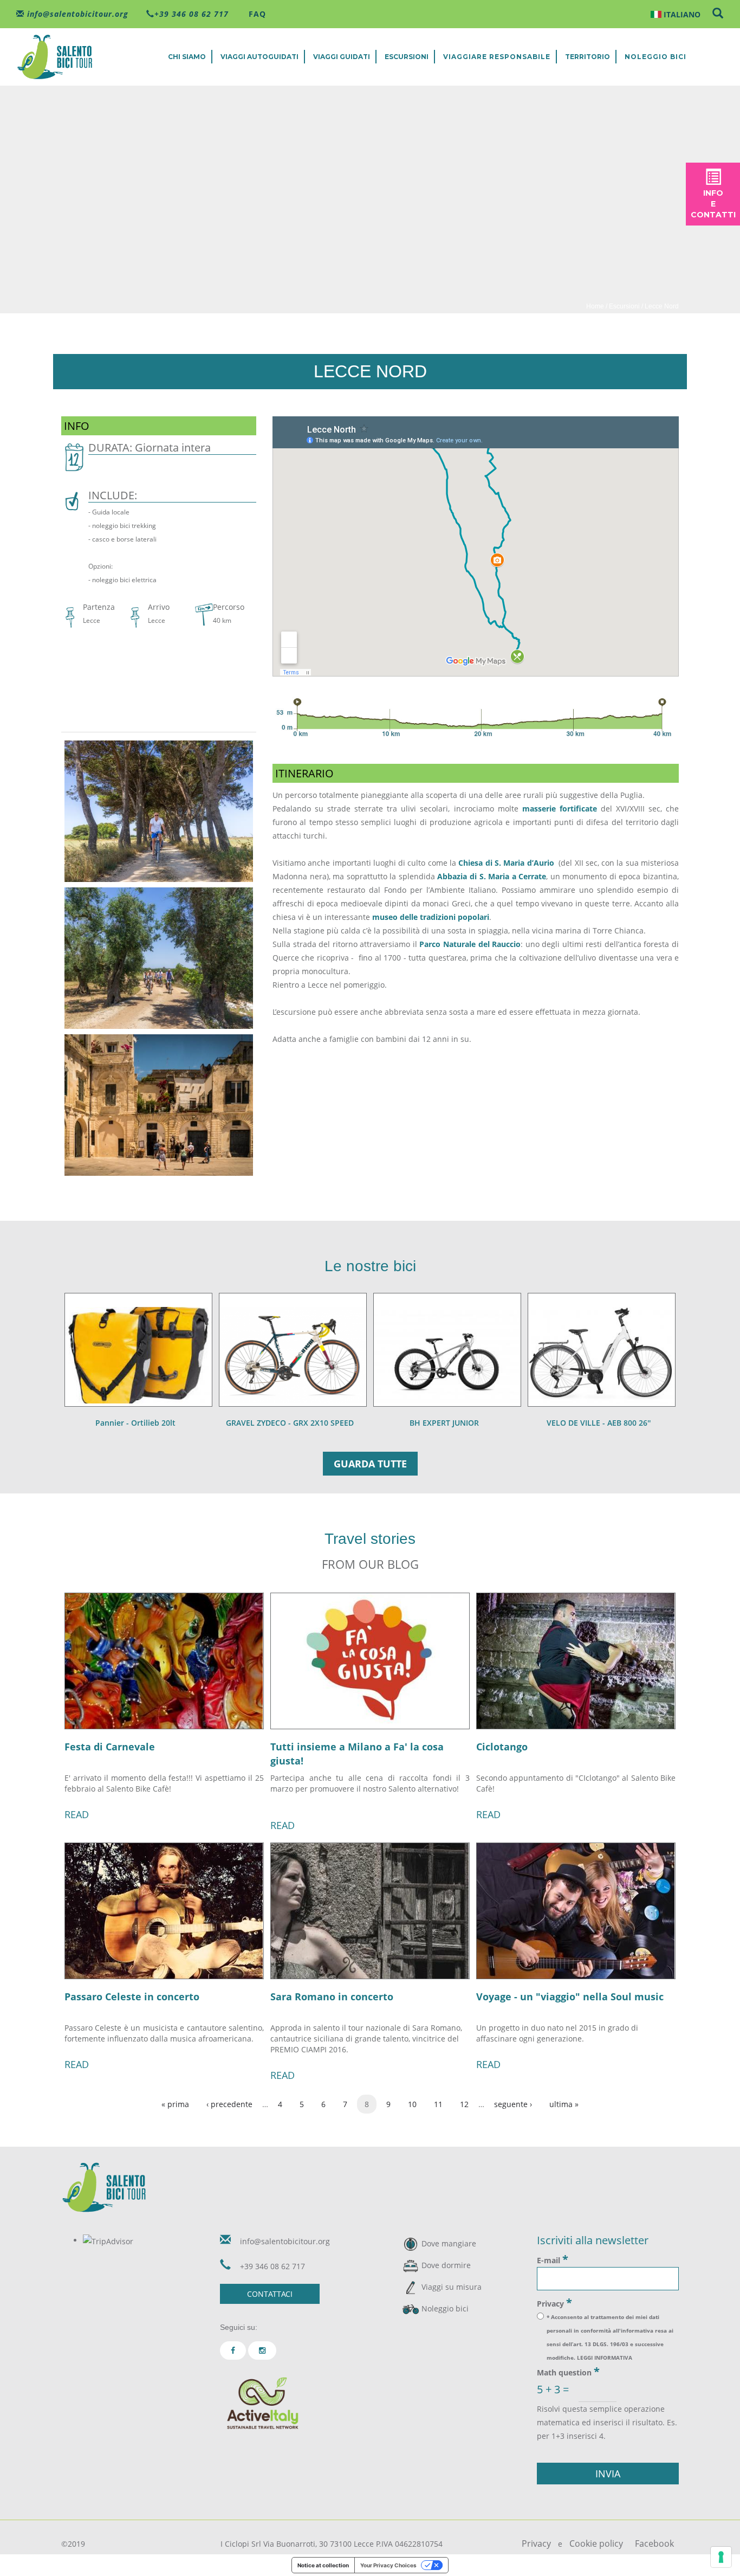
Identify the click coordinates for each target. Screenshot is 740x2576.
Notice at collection (323, 2565)
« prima (175, 2104)
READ (77, 1814)
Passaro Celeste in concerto (132, 1997)
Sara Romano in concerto (332, 1997)
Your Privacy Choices (388, 2565)
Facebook (654, 2543)
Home (595, 306)
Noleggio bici (655, 57)
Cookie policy (596, 2543)
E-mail (553, 2259)
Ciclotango (502, 1747)
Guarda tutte (370, 1464)
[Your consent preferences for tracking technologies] (721, 2557)
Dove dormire (446, 2265)
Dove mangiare (449, 2243)
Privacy (554, 2303)
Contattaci (270, 2294)
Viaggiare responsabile (497, 57)
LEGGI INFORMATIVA (605, 2358)
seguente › (513, 2104)
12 (464, 2104)
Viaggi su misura (452, 2287)
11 (438, 2104)
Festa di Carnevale (110, 1747)
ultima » (564, 2104)
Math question (568, 2372)
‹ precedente (229, 2104)
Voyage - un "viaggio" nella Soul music (570, 1997)
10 (412, 2104)
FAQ (256, 14)
